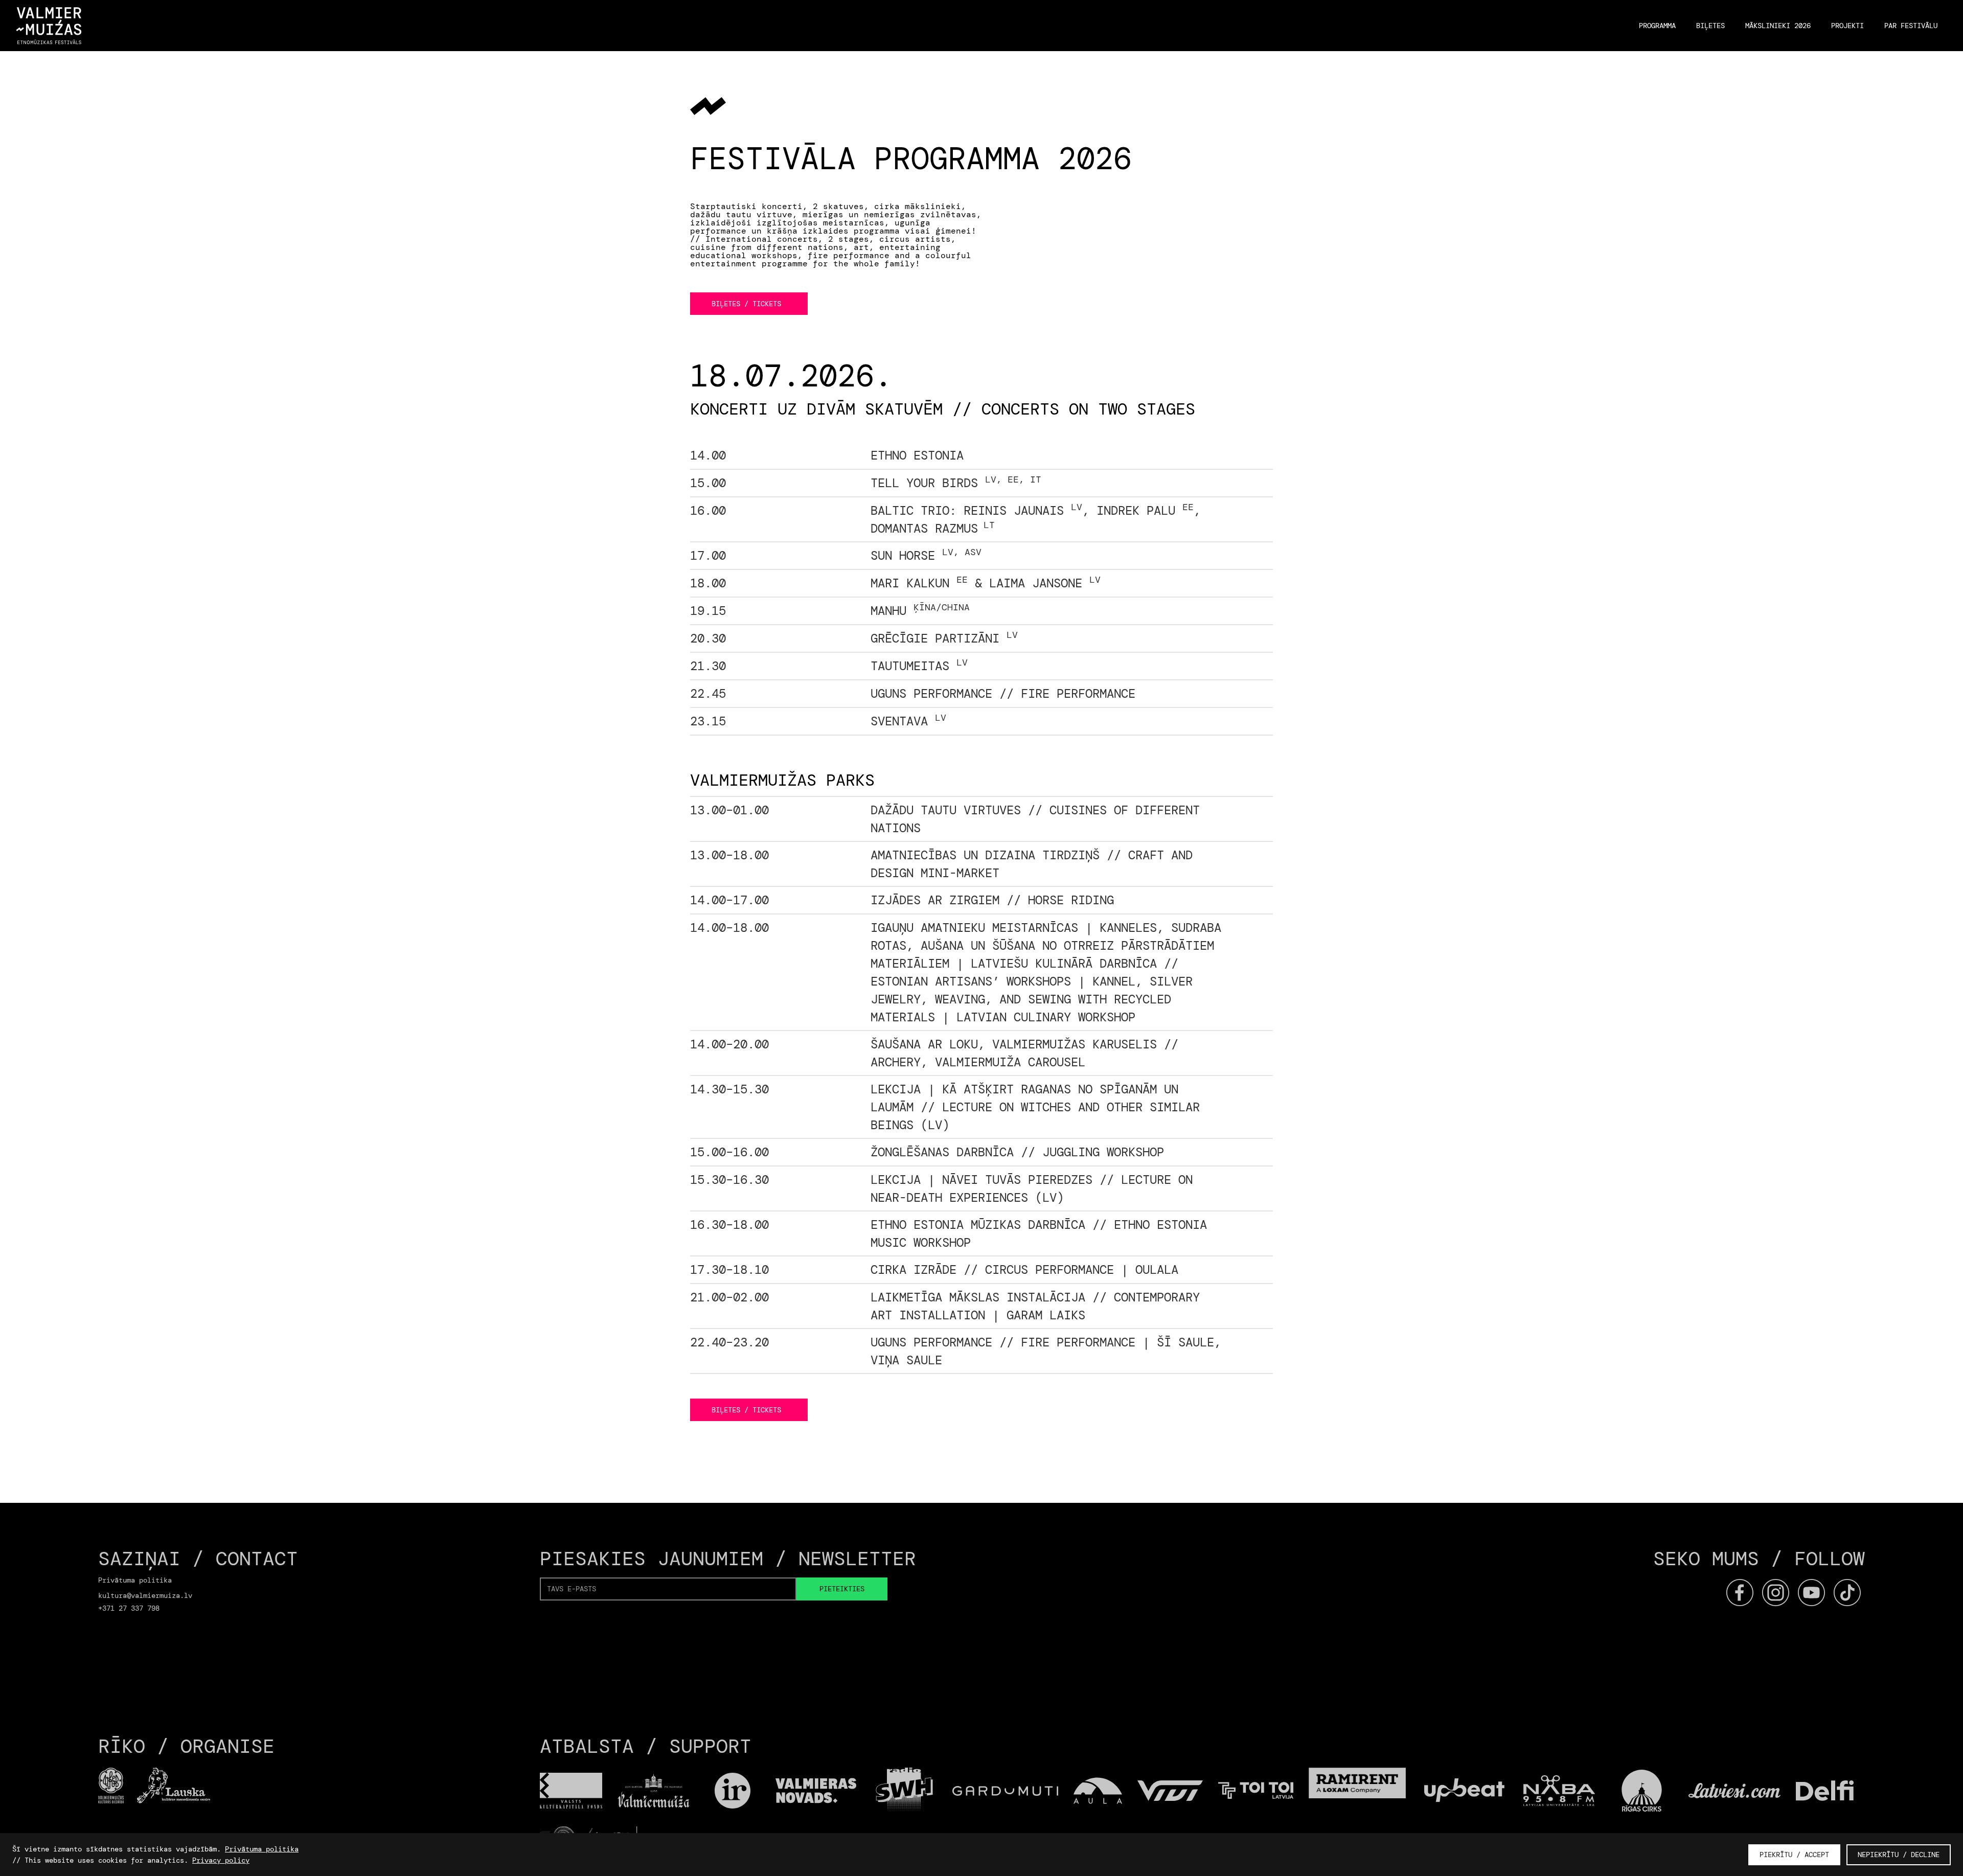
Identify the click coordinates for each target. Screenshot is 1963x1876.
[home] (49, 26)
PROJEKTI (1847, 26)
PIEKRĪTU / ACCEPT (1794, 1855)
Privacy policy (221, 1860)
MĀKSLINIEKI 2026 (1778, 26)
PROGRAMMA (1657, 26)
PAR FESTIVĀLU (1911, 26)
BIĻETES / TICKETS (746, 304)
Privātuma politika (262, 1849)
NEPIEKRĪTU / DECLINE (1899, 1855)
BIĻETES (1710, 26)
